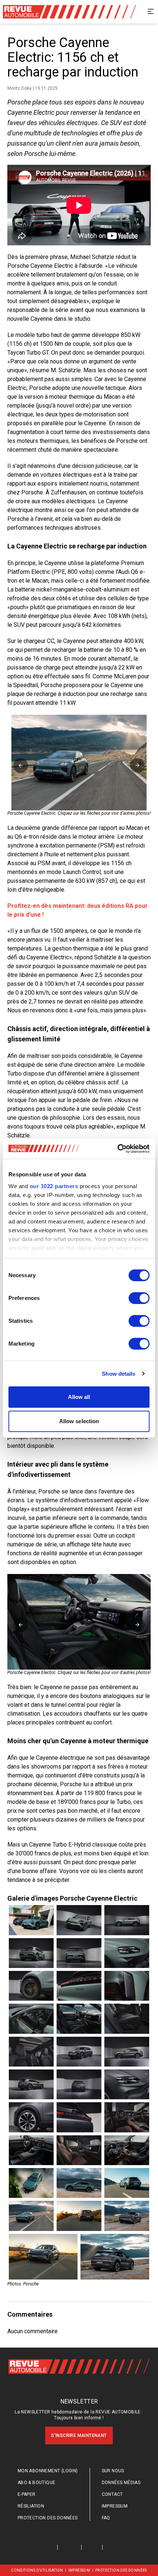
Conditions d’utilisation (37, 2570)
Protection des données (48, 2518)
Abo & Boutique (37, 2483)
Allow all (79, 1397)
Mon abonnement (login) (48, 2471)
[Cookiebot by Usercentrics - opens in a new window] (117, 1149)
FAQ (106, 2518)
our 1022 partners (54, 1186)
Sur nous (113, 2471)
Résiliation (31, 2506)
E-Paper (27, 2494)
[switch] (139, 1298)
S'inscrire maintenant (79, 2435)
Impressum (115, 2506)
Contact (112, 2494)
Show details (118, 1374)
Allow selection (79, 1421)
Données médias (121, 2483)
